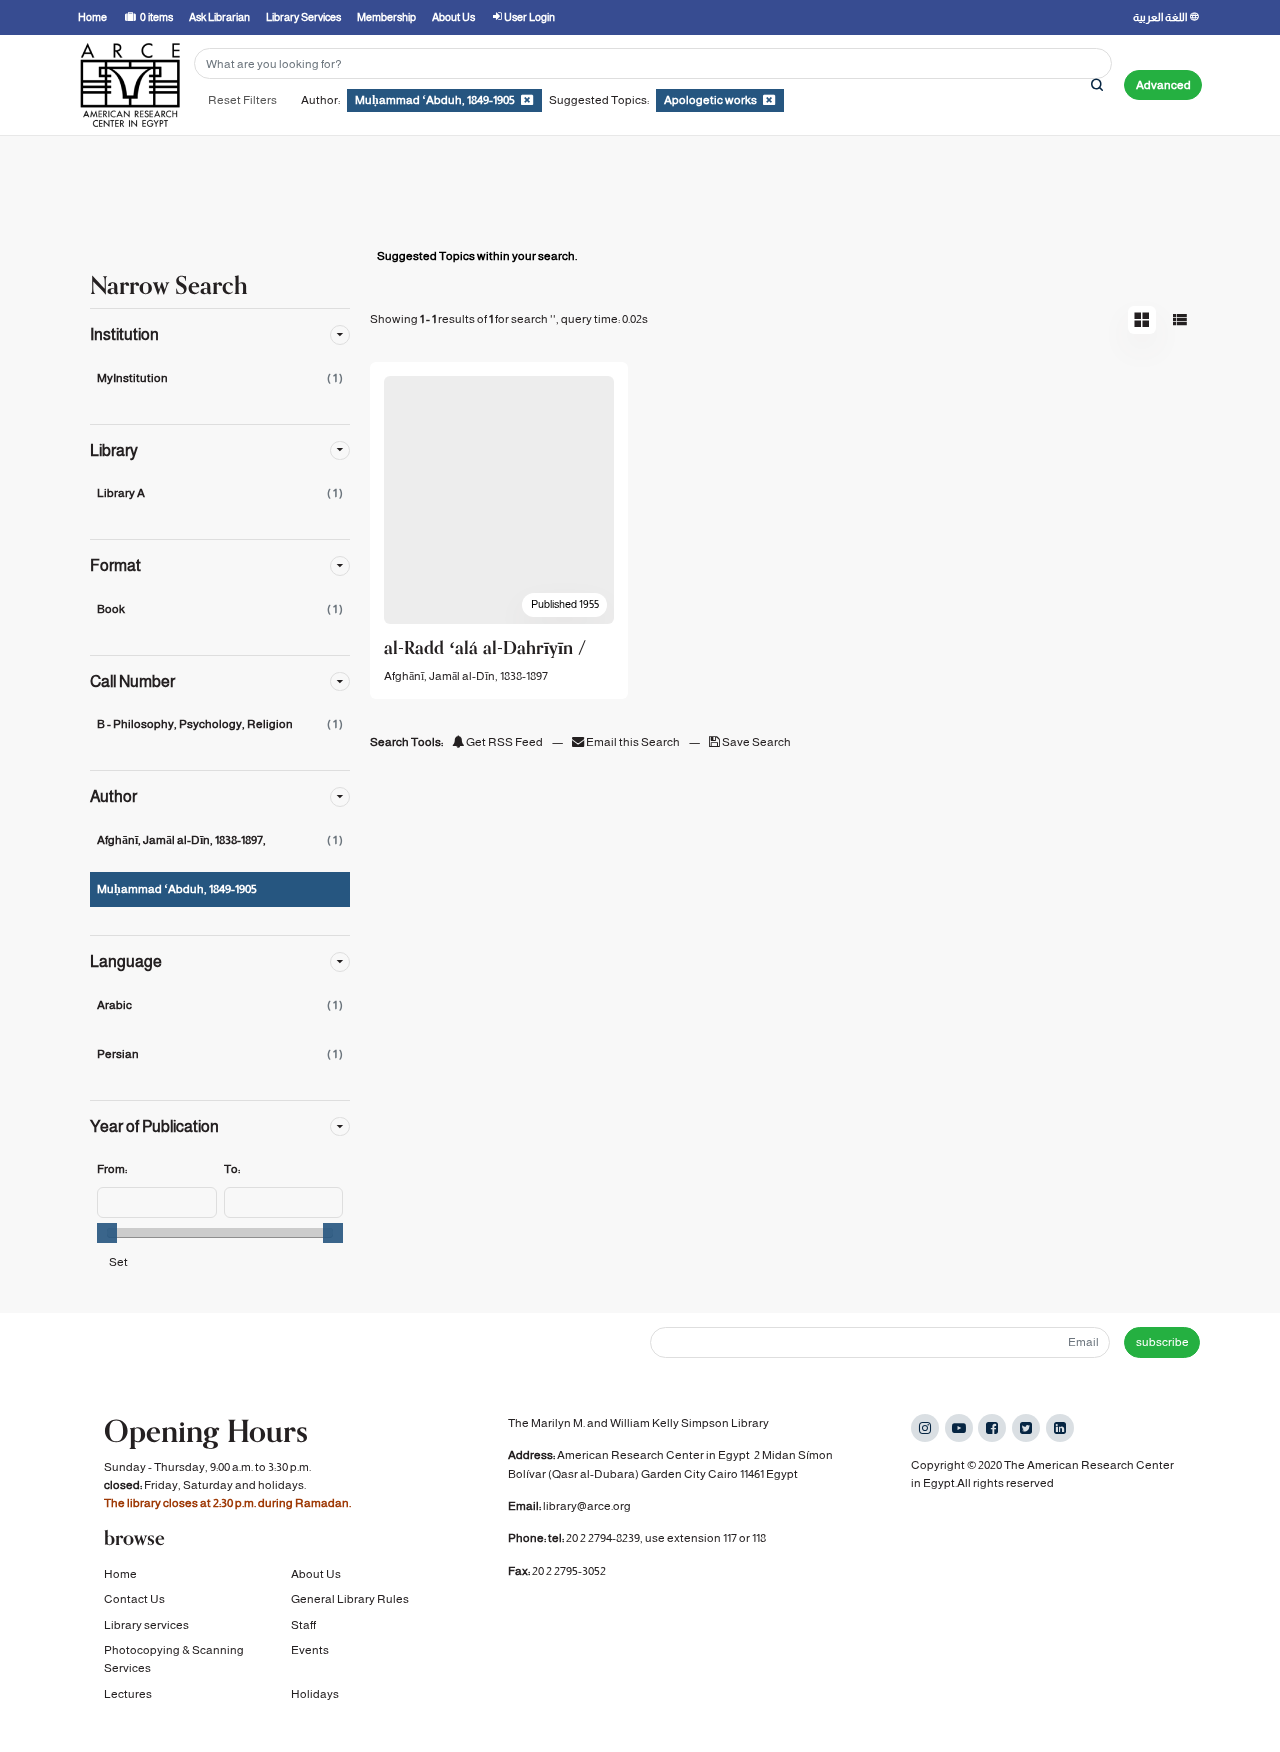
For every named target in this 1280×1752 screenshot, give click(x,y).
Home (120, 1574)
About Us (316, 1574)
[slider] (107, 1233)
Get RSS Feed (503, 742)
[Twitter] (1026, 1428)
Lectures (128, 1694)
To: (232, 1169)
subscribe (1162, 1342)
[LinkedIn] (1060, 1428)
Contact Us (134, 1599)
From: (112, 1169)
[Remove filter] (527, 100)
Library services (146, 1625)
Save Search (755, 742)
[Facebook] (992, 1428)
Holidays (315, 1694)
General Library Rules (350, 1599)
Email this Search (633, 742)
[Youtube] (959, 1428)
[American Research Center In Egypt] (130, 85)
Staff (303, 1625)
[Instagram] (925, 1428)
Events (310, 1650)
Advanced (1163, 85)
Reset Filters (242, 100)
